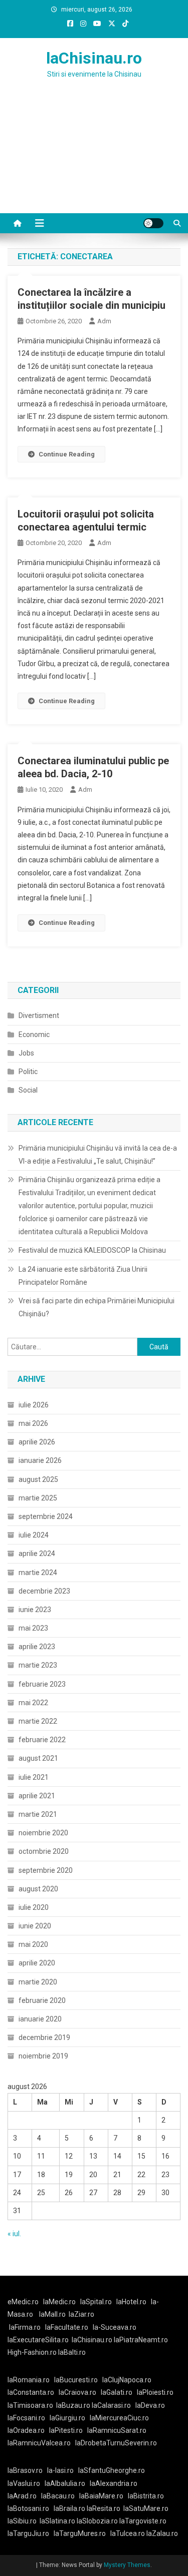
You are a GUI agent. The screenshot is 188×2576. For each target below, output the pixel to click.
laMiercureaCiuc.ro (119, 2418)
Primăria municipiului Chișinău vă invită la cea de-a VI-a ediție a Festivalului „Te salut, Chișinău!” (98, 1155)
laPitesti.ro (66, 2430)
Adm (104, 321)
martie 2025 (38, 1498)
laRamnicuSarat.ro (117, 2430)
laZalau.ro (162, 2533)
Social (28, 1090)
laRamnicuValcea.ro (39, 2443)
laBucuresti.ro (76, 2380)
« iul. (14, 2234)
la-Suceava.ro (115, 2327)
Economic (34, 1035)
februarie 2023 (42, 1684)
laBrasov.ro (25, 2470)
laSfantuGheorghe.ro (112, 2470)
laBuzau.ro (74, 2405)
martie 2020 (38, 1982)
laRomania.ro (29, 2380)
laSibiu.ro (22, 2521)
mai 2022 (33, 1703)
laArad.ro (22, 2496)
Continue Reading (67, 454)
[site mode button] (153, 223)
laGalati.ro (117, 2392)
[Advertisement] (94, 158)
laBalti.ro (72, 2352)
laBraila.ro (69, 2508)
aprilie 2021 (37, 1796)
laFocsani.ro (26, 2418)
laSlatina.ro (57, 2521)
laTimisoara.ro (30, 2405)
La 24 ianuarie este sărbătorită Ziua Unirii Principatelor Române (83, 1276)
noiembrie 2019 (43, 2056)
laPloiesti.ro (155, 2392)
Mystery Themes (127, 2565)
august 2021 (38, 1758)
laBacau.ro (58, 2496)
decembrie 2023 (44, 1591)
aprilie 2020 (37, 1963)
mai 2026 (33, 1423)
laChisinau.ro (94, 58)
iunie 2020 (35, 1926)
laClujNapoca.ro (127, 2380)
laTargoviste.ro (143, 2521)
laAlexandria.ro (114, 2483)
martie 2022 (38, 1721)
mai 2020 (33, 1944)
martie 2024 (38, 1573)
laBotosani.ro (28, 2508)
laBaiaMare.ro (101, 2496)
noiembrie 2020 (43, 1833)
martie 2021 (38, 1814)
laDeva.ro (150, 2405)
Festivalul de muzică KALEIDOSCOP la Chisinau (92, 1250)
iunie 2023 (35, 1610)
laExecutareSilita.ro (38, 2340)
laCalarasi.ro (111, 2405)
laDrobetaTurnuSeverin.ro (116, 2443)
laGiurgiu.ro (70, 2418)
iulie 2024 (34, 1535)
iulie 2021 (34, 1777)
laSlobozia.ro (97, 2521)
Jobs (26, 1053)
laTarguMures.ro (80, 2533)
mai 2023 (33, 1628)
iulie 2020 (34, 1907)
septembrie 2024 (46, 1516)
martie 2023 (38, 1665)
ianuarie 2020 (40, 2019)
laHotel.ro (131, 2302)
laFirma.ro (25, 2327)
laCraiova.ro (77, 2392)
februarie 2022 (42, 1740)
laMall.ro (52, 2314)
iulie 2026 (34, 1405)
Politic (28, 1072)
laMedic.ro (60, 2302)
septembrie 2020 (46, 1870)
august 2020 (38, 1889)
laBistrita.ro (146, 2496)
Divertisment (39, 1015)
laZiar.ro (81, 2314)
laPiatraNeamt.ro (141, 2340)
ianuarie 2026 (40, 1460)
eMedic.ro (23, 2302)
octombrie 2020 (44, 1851)
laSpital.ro (96, 2302)
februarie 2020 (42, 2000)
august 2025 (38, 1479)
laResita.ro (104, 2508)
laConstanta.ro (31, 2392)
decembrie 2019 (44, 2037)
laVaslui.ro (26, 2483)
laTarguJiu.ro (31, 2533)
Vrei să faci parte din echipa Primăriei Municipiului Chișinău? (97, 1307)
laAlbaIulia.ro (65, 2483)
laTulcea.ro (128, 2533)
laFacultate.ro (67, 2327)
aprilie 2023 (37, 1647)
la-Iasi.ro (60, 2470)
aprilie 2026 (37, 1442)
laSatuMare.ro (146, 2508)
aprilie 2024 (37, 1554)
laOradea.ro (26, 2430)
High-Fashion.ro (32, 2352)
